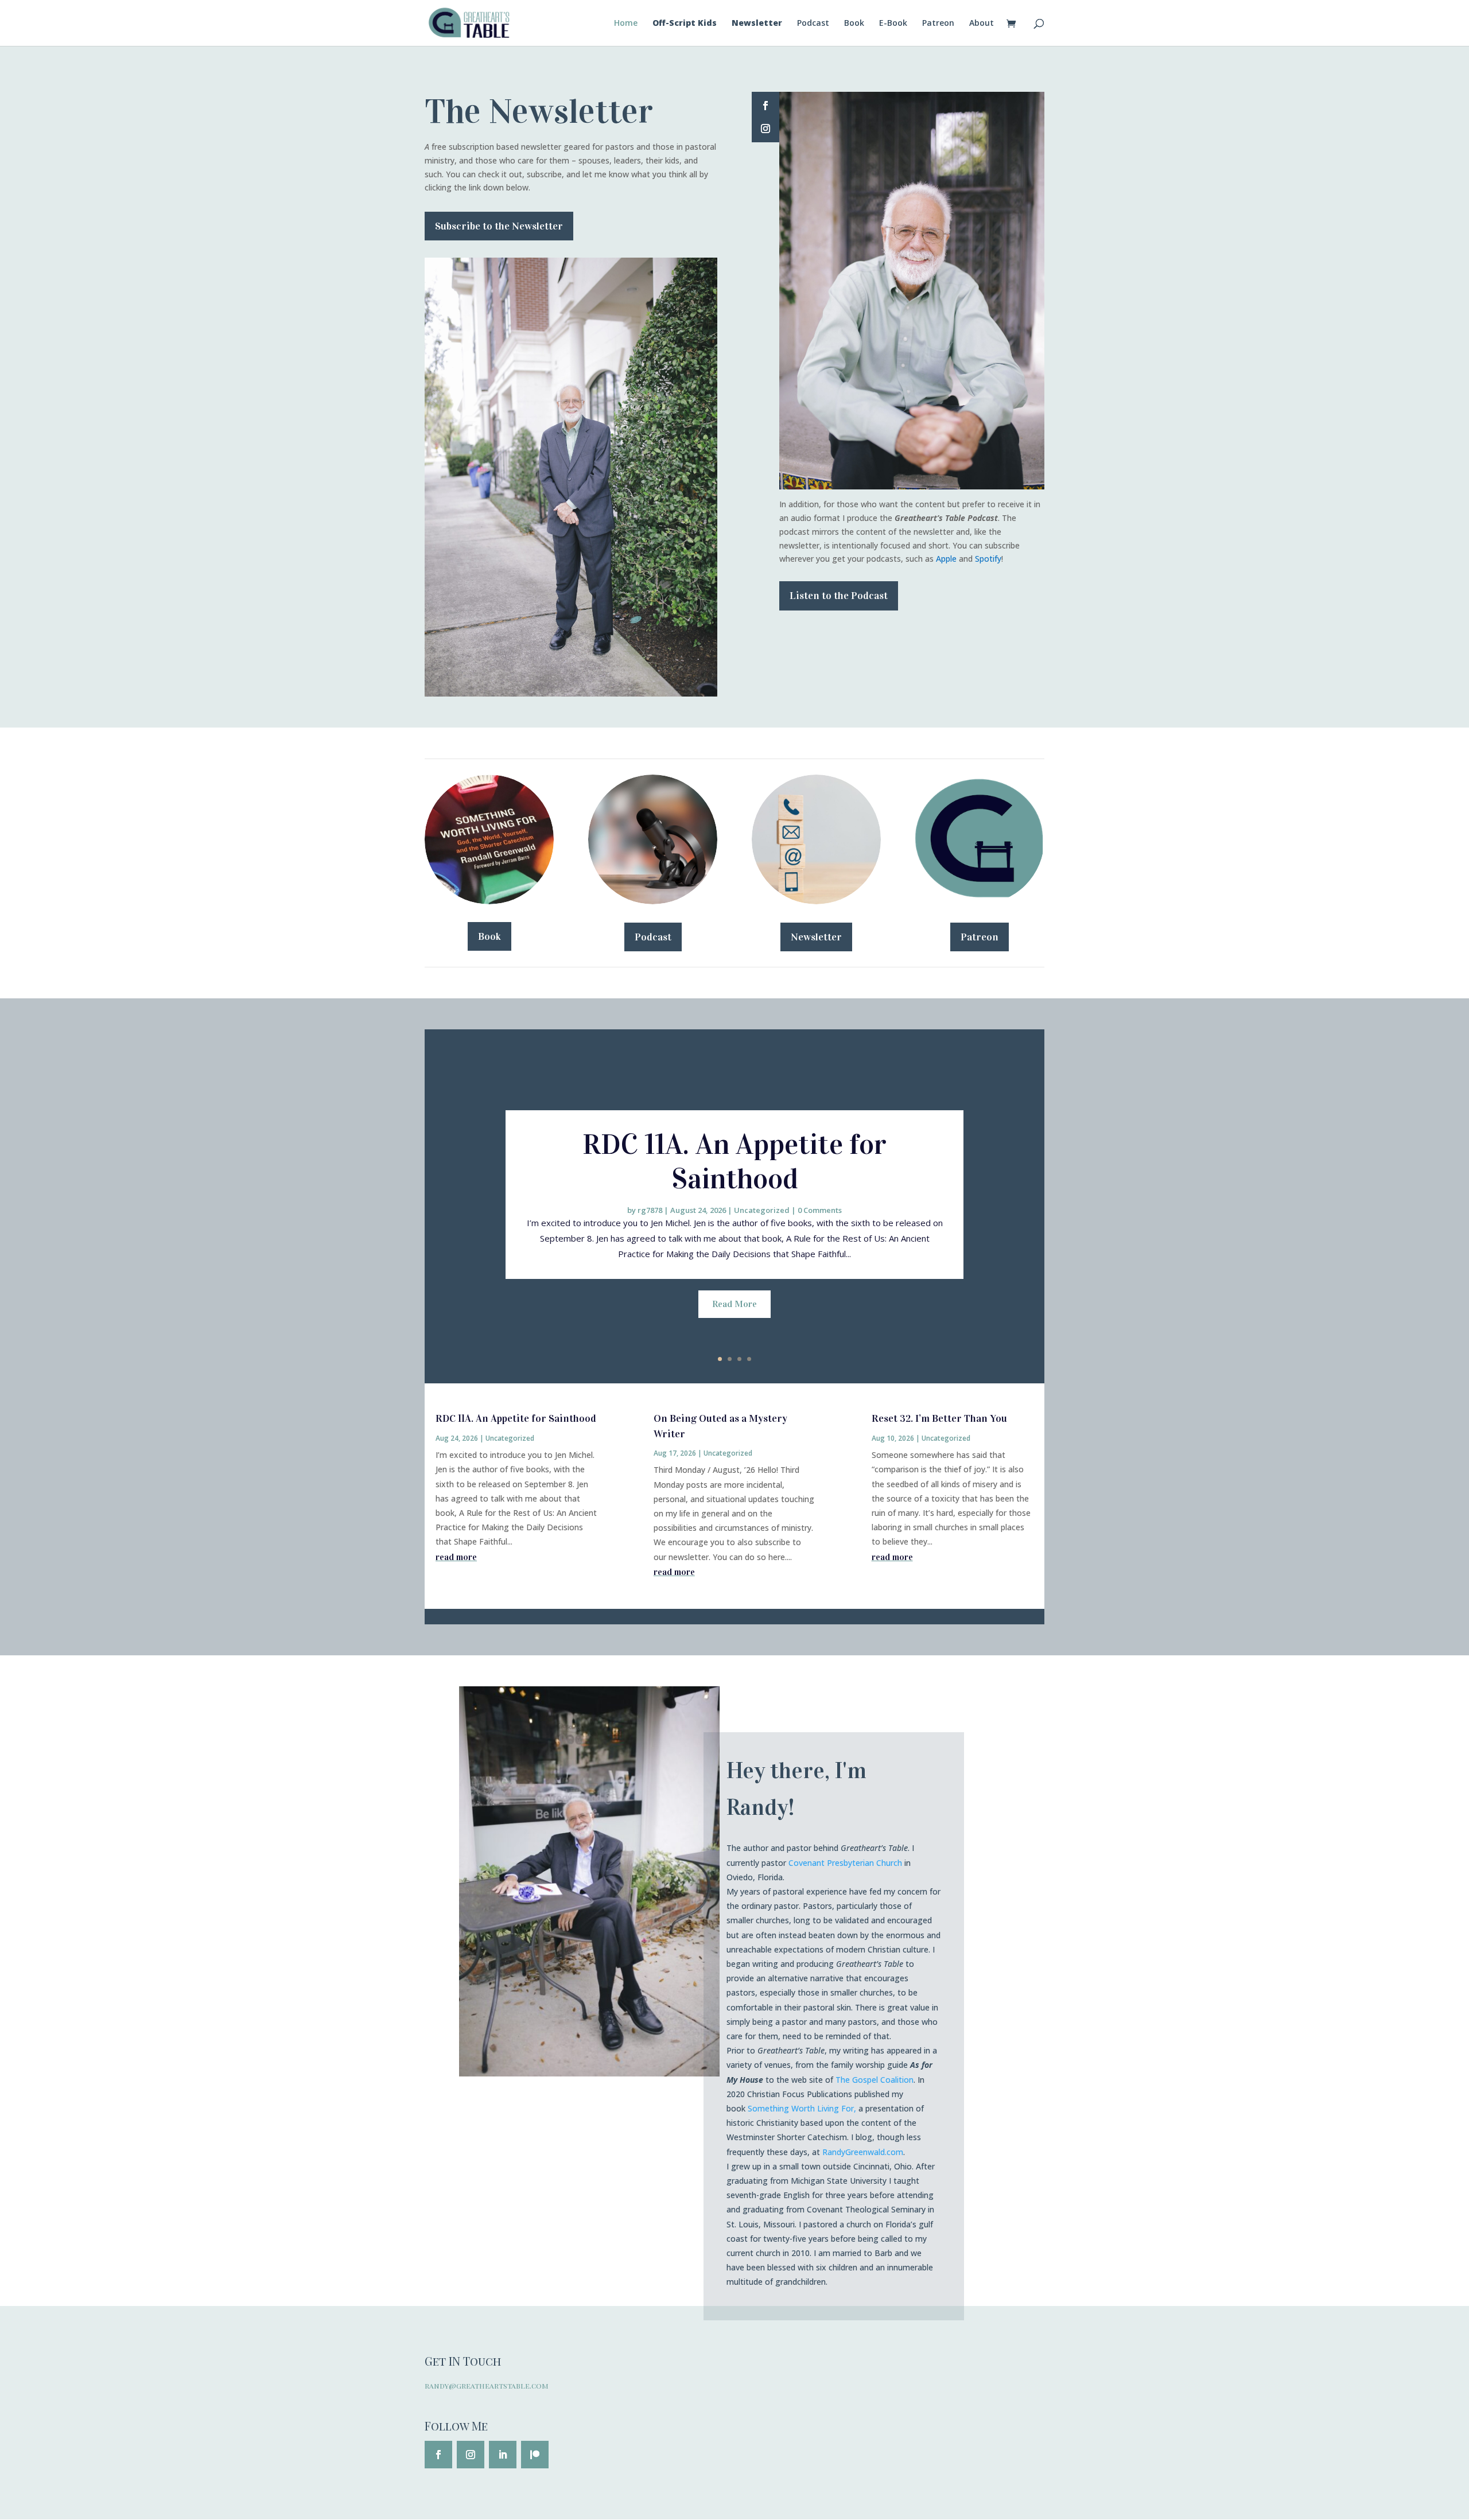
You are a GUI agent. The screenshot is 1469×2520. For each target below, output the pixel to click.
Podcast (813, 24)
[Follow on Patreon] (535, 2455)
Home (626, 24)
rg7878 (650, 1210)
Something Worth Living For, (802, 2108)
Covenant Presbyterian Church (845, 1863)
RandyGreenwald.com (863, 2152)
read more (456, 1557)
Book (854, 24)
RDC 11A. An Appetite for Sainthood (734, 1162)
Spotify (988, 559)
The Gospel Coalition (875, 2080)
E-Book (893, 24)
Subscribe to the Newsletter (499, 226)
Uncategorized (762, 1210)
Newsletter (816, 937)
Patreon (938, 24)
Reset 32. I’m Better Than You (939, 1418)
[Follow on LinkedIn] (503, 2455)
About (982, 24)
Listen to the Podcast (839, 596)
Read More (734, 1304)
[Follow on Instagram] (765, 129)
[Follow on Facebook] (765, 106)
